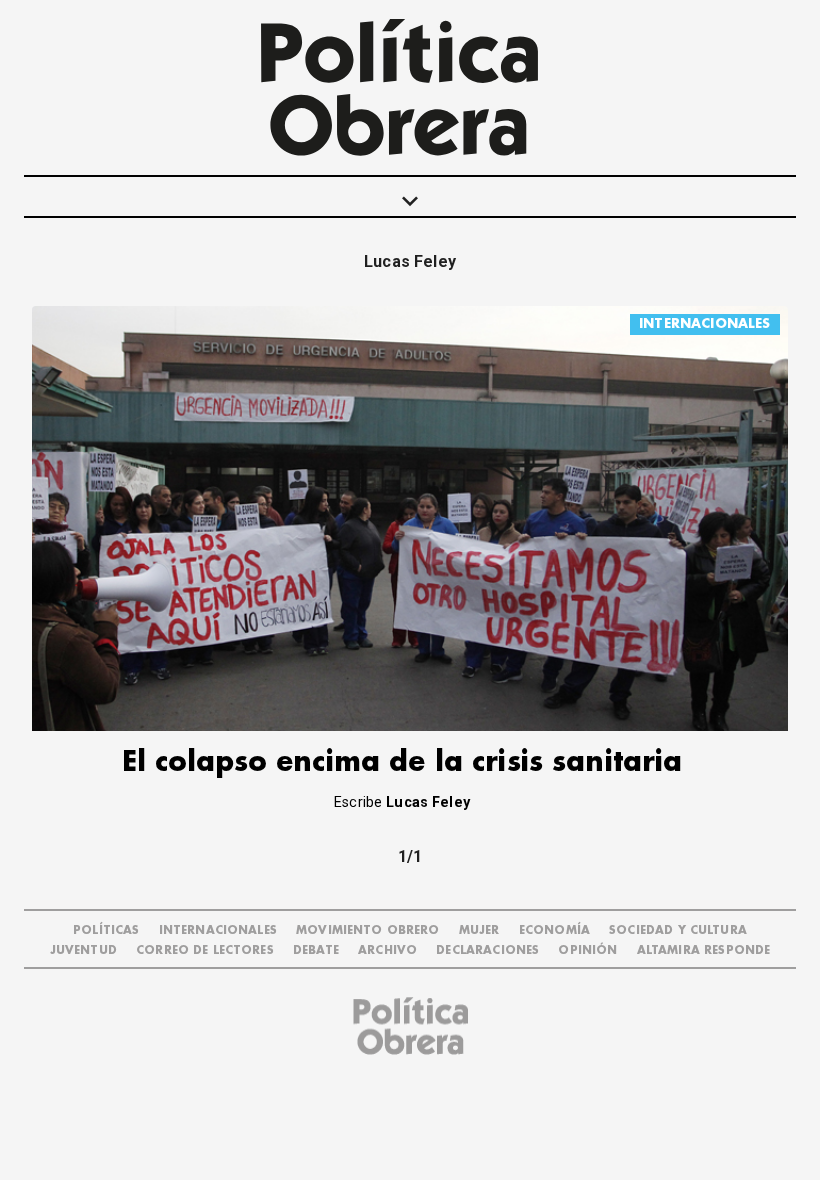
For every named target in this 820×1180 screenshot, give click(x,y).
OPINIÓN (587, 950)
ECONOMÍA (554, 930)
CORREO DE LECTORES (205, 950)
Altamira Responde (704, 950)
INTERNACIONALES (704, 323)
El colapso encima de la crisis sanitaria (402, 762)
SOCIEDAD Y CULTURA (678, 930)
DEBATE (316, 950)
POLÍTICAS (106, 930)
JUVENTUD (83, 950)
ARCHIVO (387, 950)
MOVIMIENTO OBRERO (368, 930)
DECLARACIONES (487, 950)
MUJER (479, 930)
